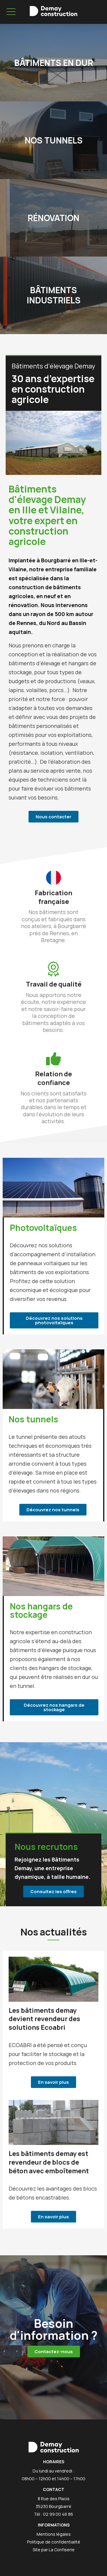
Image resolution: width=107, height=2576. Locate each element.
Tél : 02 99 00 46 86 (53, 2514)
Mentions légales (54, 2534)
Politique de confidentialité (54, 2542)
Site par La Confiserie (54, 2550)
